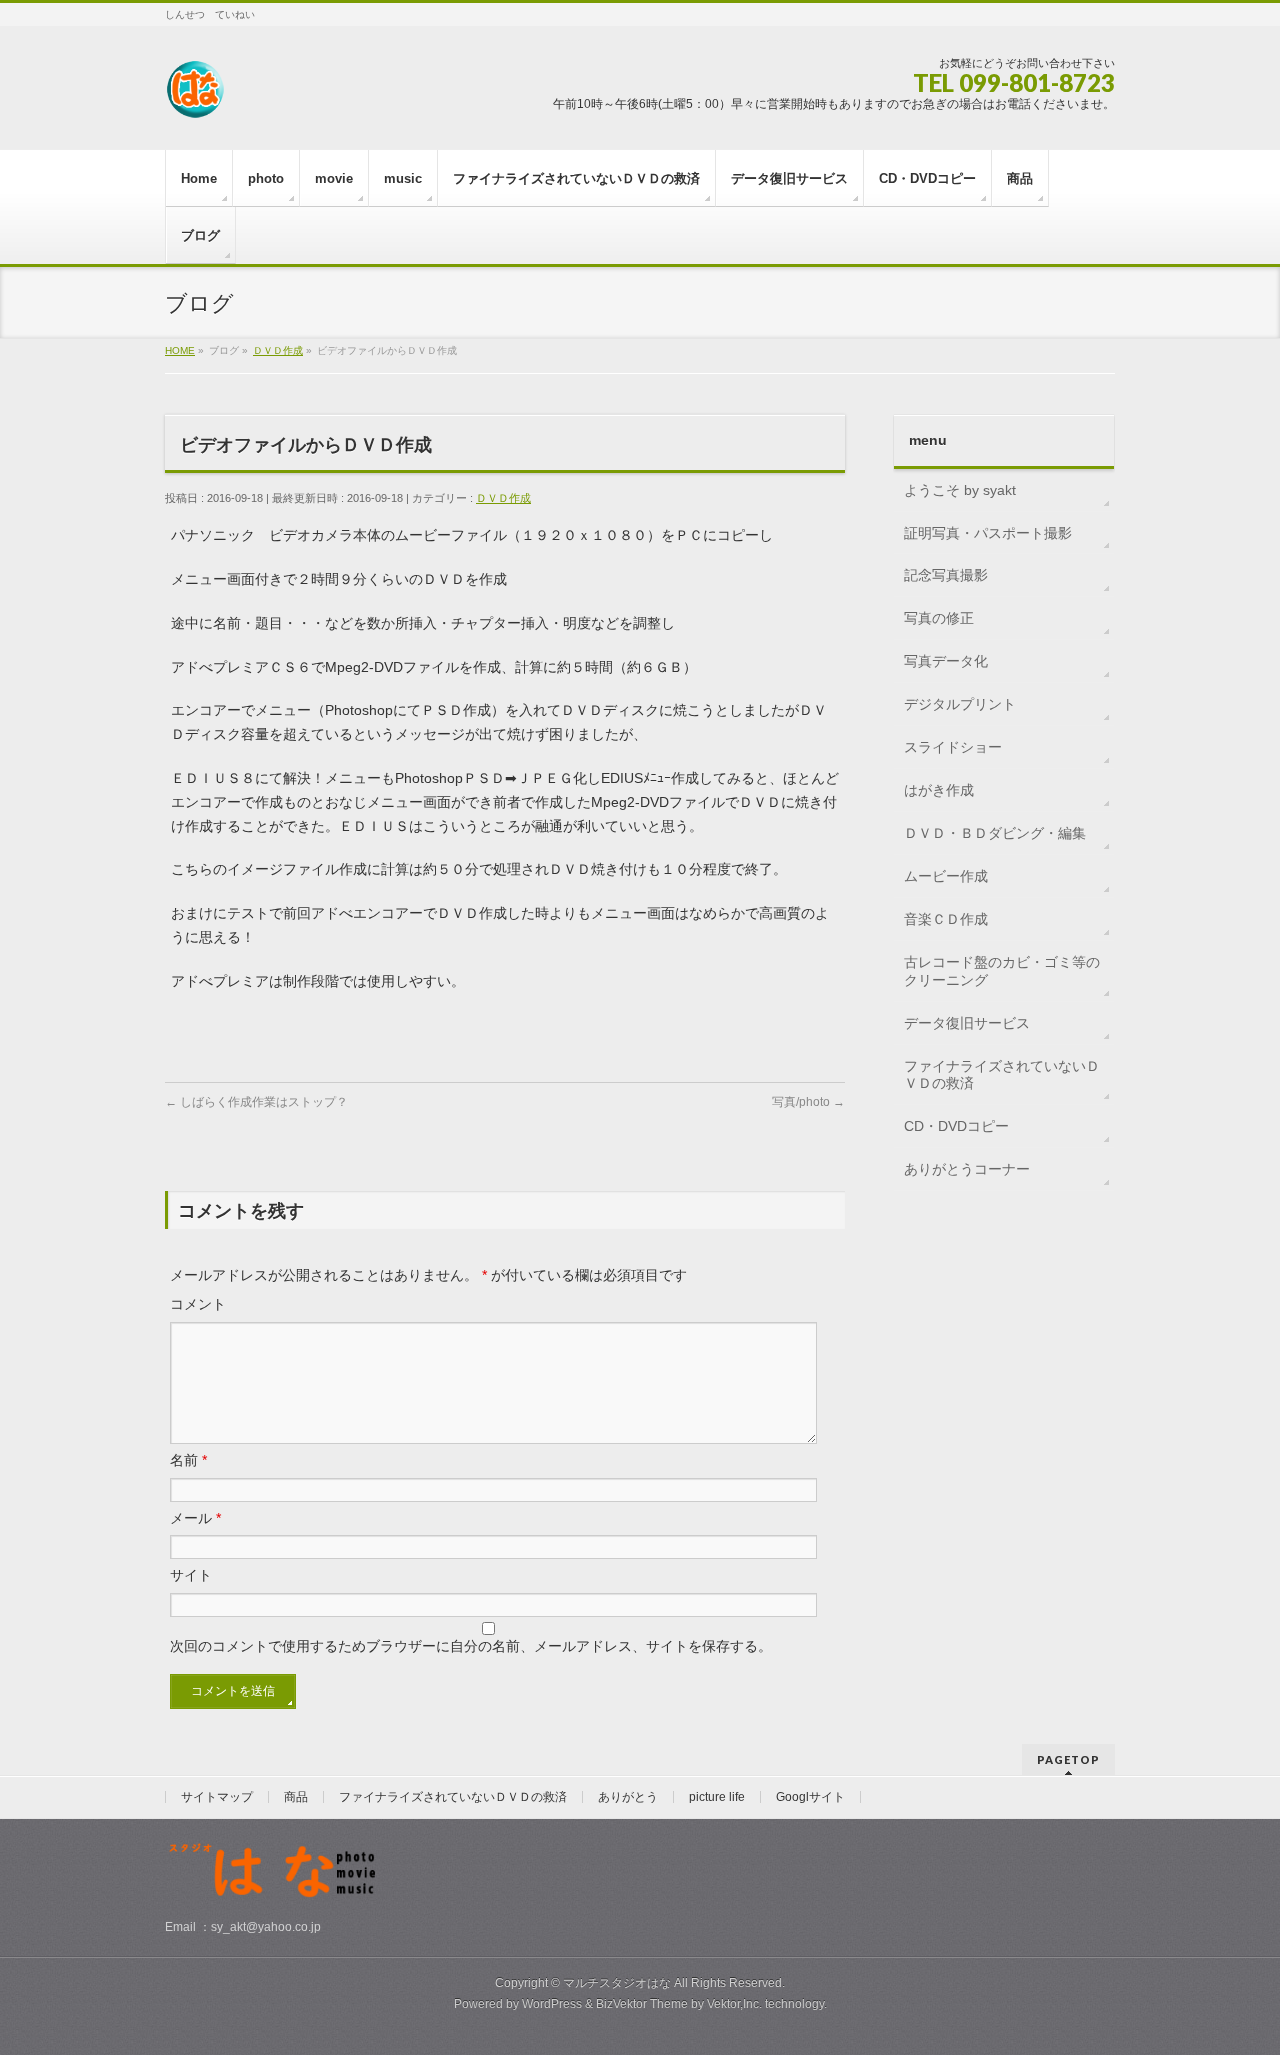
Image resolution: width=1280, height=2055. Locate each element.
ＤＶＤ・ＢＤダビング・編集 (995, 833)
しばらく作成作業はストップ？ (256, 1102)
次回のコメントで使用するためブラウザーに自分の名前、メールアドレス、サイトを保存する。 (471, 1646)
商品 (296, 1797)
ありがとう (628, 1797)
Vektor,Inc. (734, 2004)
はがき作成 (939, 790)
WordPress (552, 2004)
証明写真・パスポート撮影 (988, 533)
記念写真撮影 (946, 575)
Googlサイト (810, 1797)
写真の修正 (939, 618)
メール (195, 1518)
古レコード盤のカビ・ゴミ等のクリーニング (1002, 971)
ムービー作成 (946, 876)
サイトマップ (217, 1797)
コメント (198, 1304)
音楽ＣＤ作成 (946, 919)
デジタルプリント (960, 704)
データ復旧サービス (967, 1023)
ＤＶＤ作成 (503, 498)
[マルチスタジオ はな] (195, 96)
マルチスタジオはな (617, 1983)
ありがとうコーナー (967, 1169)
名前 (188, 1460)
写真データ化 (946, 661)
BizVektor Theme (642, 2004)
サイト (191, 1575)
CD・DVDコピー (956, 1126)
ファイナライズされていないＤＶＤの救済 (1002, 1075)
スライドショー (953, 747)
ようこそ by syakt (960, 490)
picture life (717, 1797)
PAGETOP (1068, 1759)
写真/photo (808, 1102)
